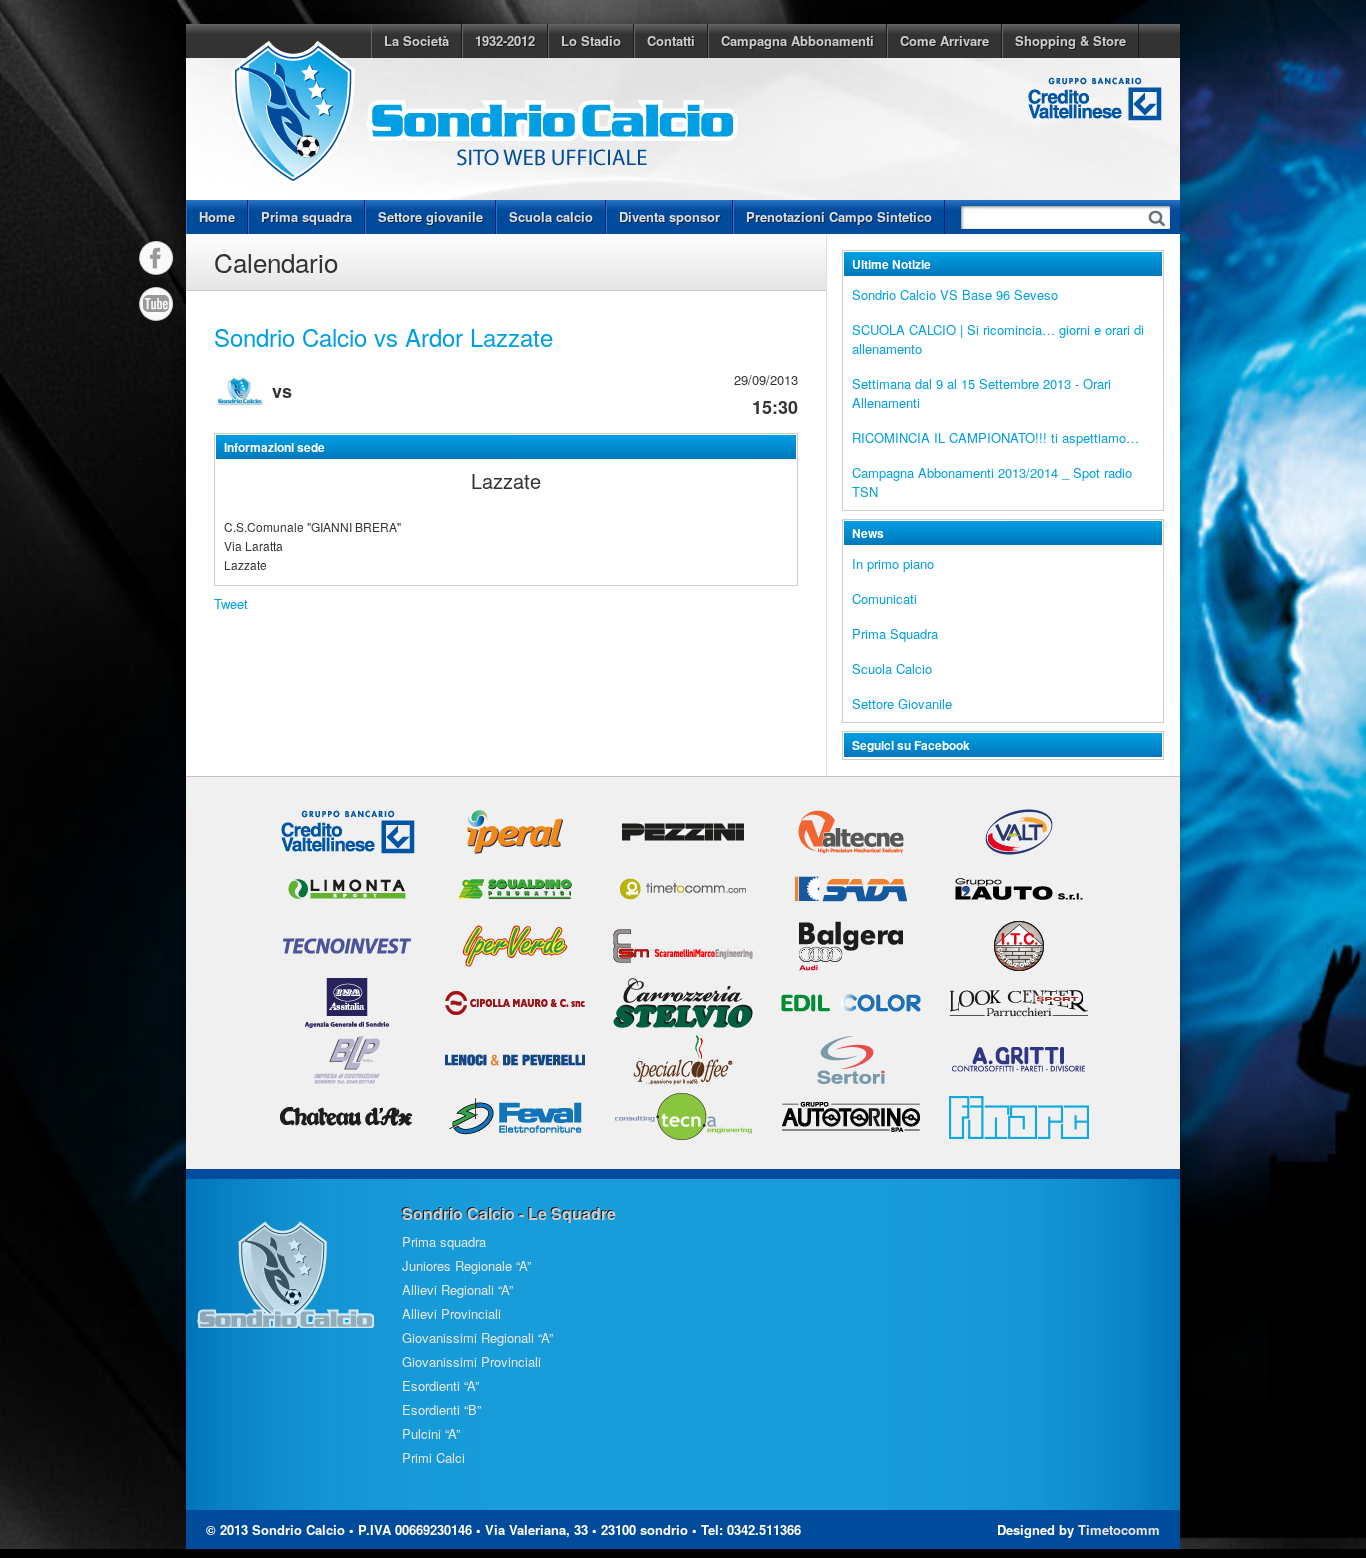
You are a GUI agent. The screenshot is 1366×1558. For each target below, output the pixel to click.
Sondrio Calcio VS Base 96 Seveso (955, 294)
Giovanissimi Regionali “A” (477, 1337)
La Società (416, 40)
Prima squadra (306, 216)
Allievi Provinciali (451, 1313)
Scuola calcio (551, 216)
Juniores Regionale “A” (466, 1265)
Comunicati (884, 598)
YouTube (156, 304)
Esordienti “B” (441, 1409)
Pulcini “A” (431, 1433)
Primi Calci (433, 1457)
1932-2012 (505, 40)
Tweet (231, 603)
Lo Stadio (591, 40)
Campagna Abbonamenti (797, 40)
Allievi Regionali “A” (457, 1289)
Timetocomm (1119, 1529)
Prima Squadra (895, 633)
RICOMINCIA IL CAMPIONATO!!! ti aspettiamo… (995, 437)
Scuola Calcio (892, 668)
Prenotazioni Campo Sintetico (839, 216)
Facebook (156, 258)
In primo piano (893, 563)
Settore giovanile (430, 216)
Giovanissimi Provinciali (471, 1361)
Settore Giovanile (902, 703)
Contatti (671, 40)
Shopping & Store (1070, 40)
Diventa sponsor (669, 216)
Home (217, 216)
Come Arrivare (944, 40)
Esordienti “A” (440, 1385)
